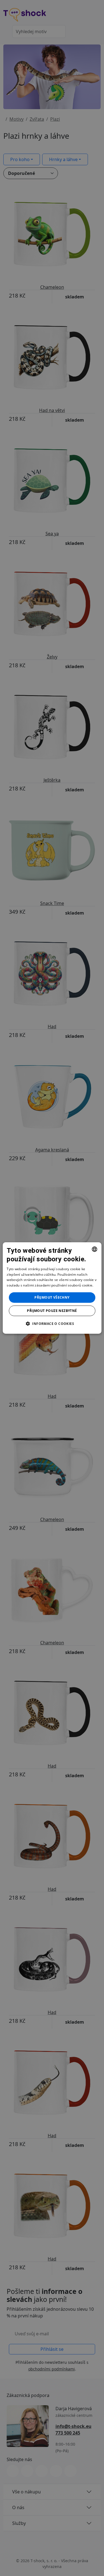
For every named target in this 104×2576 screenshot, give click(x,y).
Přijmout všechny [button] (52, 1297)
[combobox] (95, 1249)
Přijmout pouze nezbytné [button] (52, 1311)
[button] (52, 1324)
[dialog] (52, 1288)
